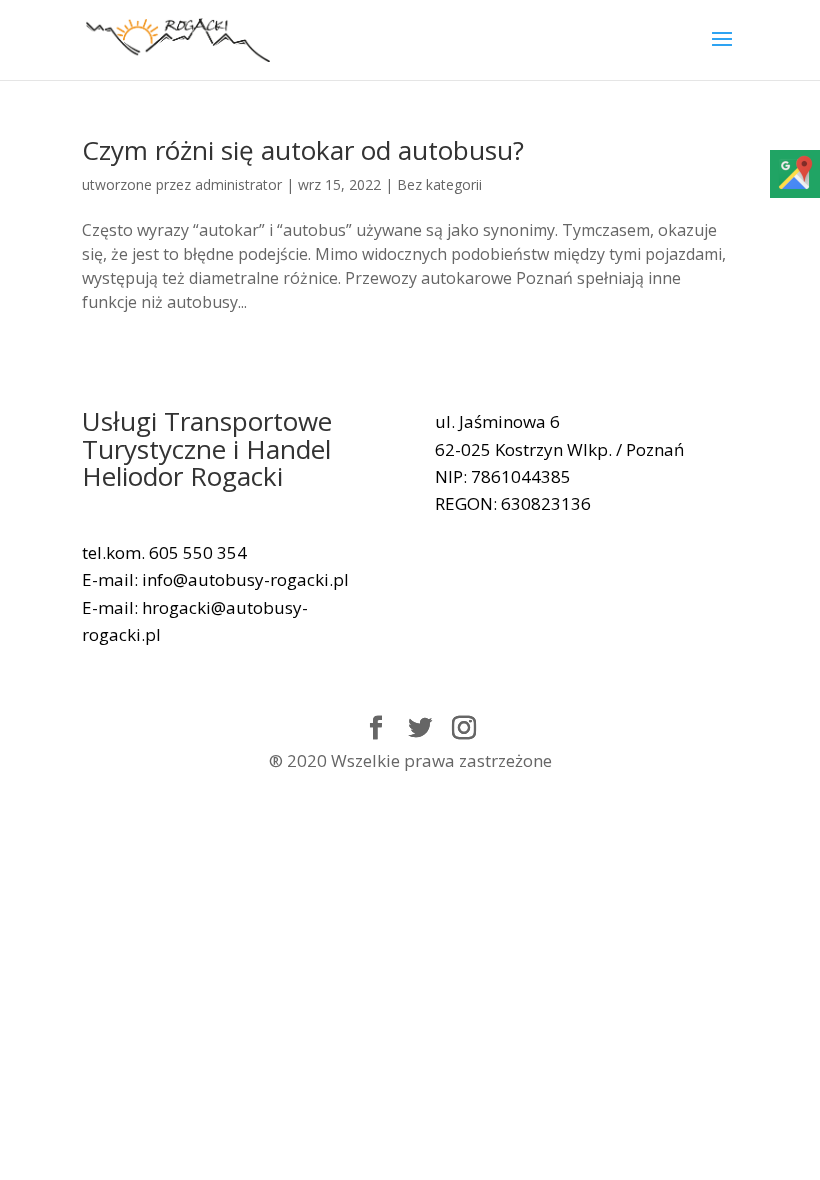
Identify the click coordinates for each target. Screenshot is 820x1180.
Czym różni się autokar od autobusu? (303, 150)
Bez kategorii (439, 184)
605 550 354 (198, 552)
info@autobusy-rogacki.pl (245, 579)
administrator (238, 184)
